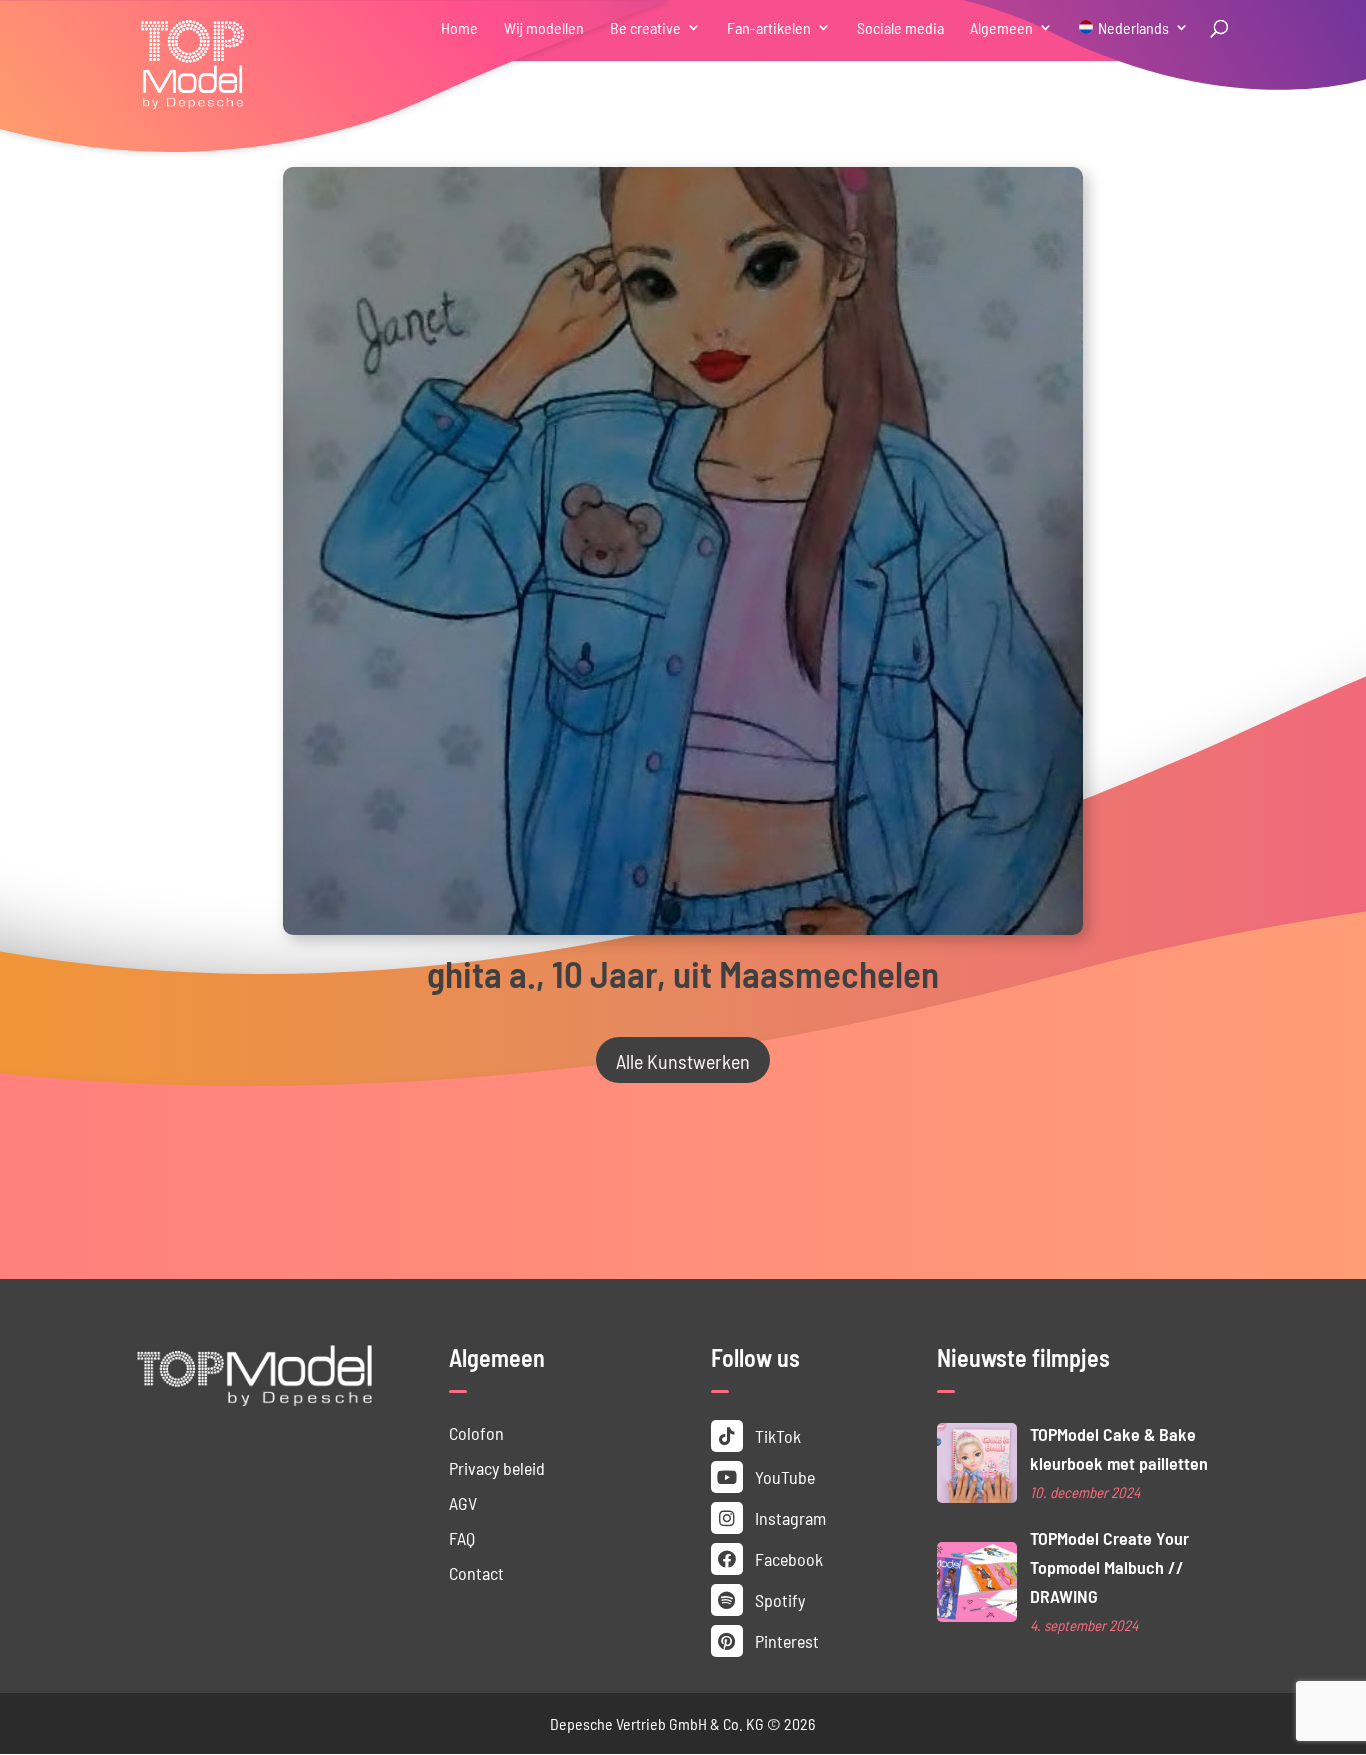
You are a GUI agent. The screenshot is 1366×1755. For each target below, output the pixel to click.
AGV (463, 1502)
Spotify (778, 1599)
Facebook (787, 1558)
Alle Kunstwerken (683, 1060)
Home (459, 28)
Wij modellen (544, 28)
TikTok (776, 1435)
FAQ (462, 1537)
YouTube (783, 1476)
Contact (476, 1572)
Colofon (476, 1432)
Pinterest (785, 1640)
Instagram (788, 1517)
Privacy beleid (497, 1467)
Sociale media (900, 28)
